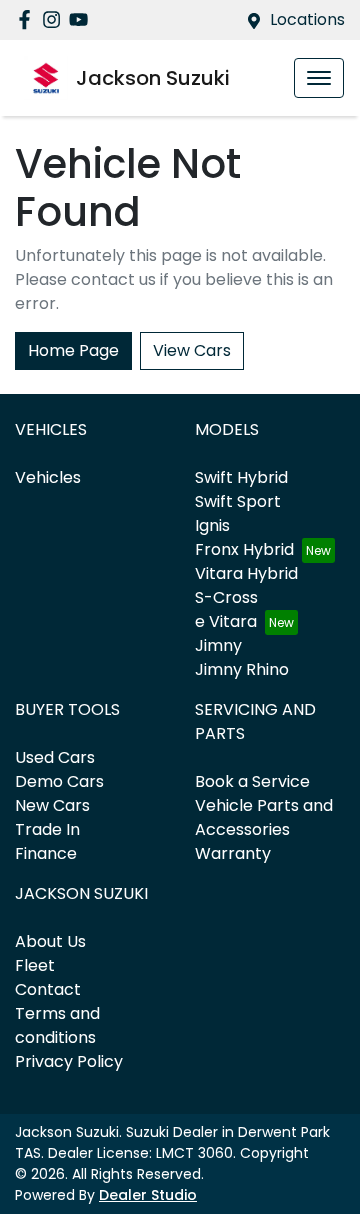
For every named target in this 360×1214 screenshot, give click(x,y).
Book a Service (252, 781)
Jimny (218, 645)
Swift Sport (238, 501)
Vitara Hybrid (246, 573)
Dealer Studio (148, 1195)
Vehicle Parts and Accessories (264, 817)
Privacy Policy (69, 1061)
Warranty (233, 853)
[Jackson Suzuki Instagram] (55, 19)
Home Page (73, 350)
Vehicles (48, 477)
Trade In (47, 829)
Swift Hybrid (241, 477)
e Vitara (226, 621)
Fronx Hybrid (244, 549)
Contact (48, 989)
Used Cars (55, 757)
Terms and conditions (57, 1025)
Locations (307, 19)
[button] (319, 78)
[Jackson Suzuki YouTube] (82, 19)
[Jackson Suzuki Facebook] (28, 19)
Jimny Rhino (242, 669)
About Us (50, 941)
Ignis (212, 525)
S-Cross (226, 597)
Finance (46, 853)
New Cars (52, 805)
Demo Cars (59, 781)
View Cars (192, 350)
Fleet (35, 965)
